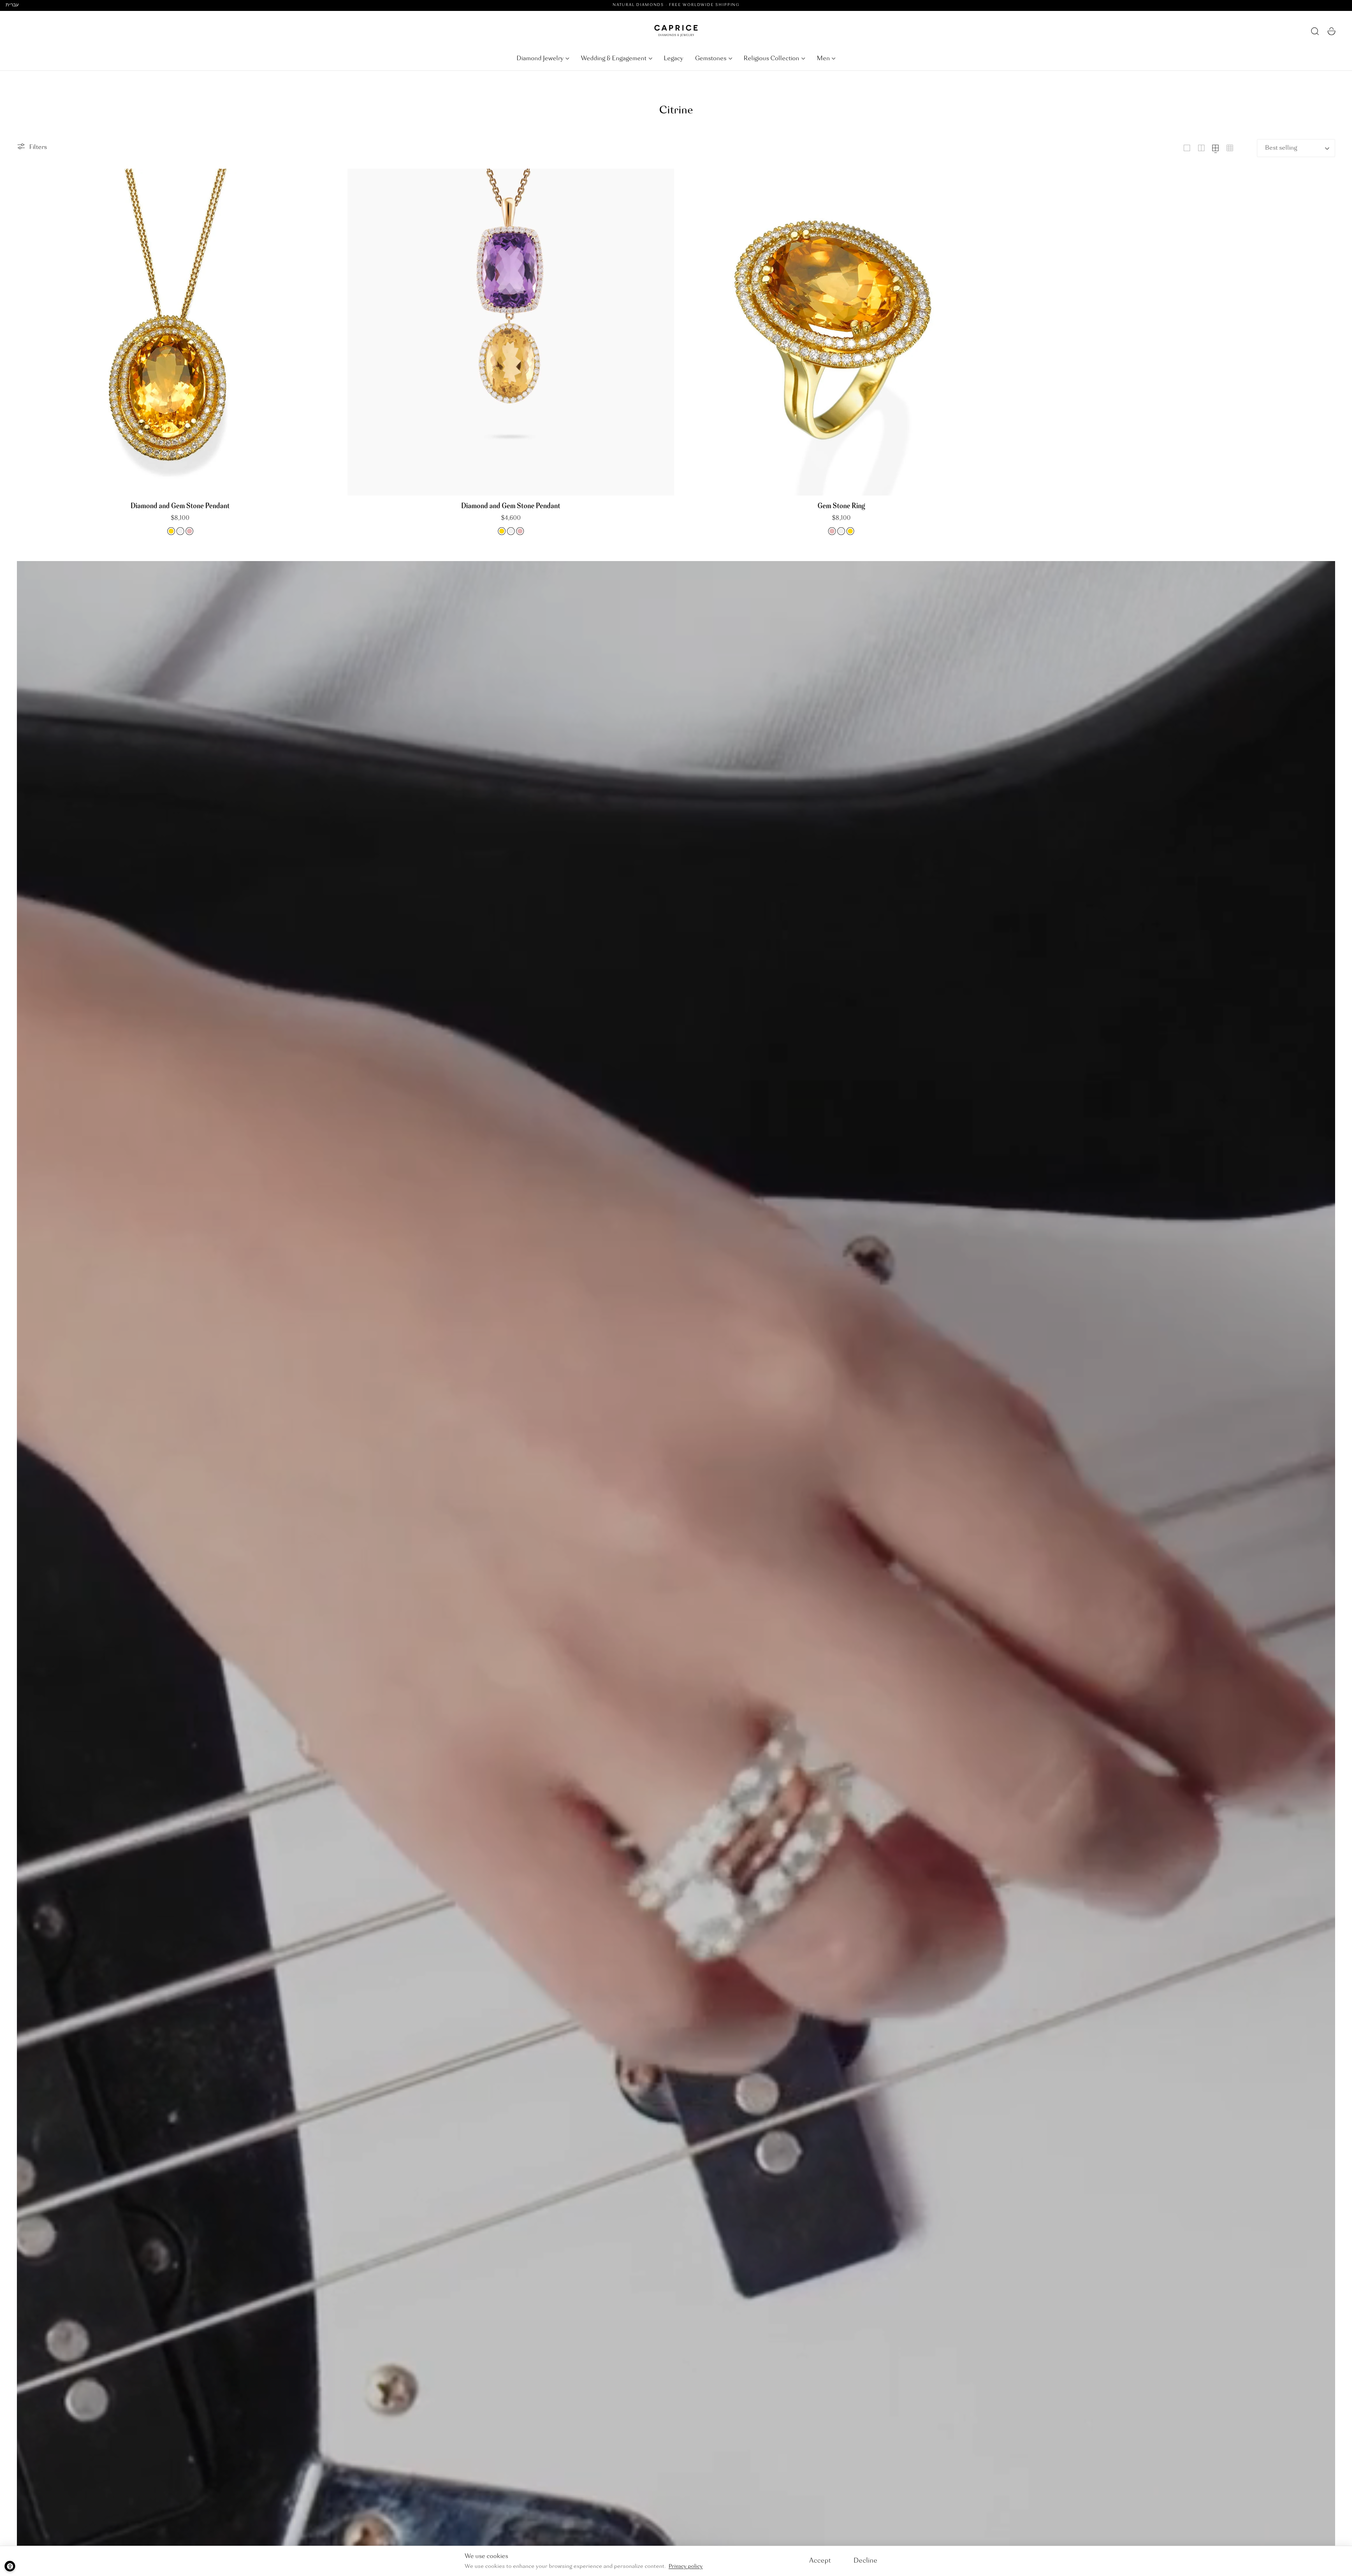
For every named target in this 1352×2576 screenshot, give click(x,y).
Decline (865, 2561)
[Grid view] (1187, 148)
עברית (12, 5)
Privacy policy (686, 2566)
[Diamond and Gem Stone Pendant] (180, 332)
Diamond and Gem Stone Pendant (180, 506)
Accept (820, 2561)
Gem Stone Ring (841, 506)
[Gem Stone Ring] (841, 332)
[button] (1315, 31)
